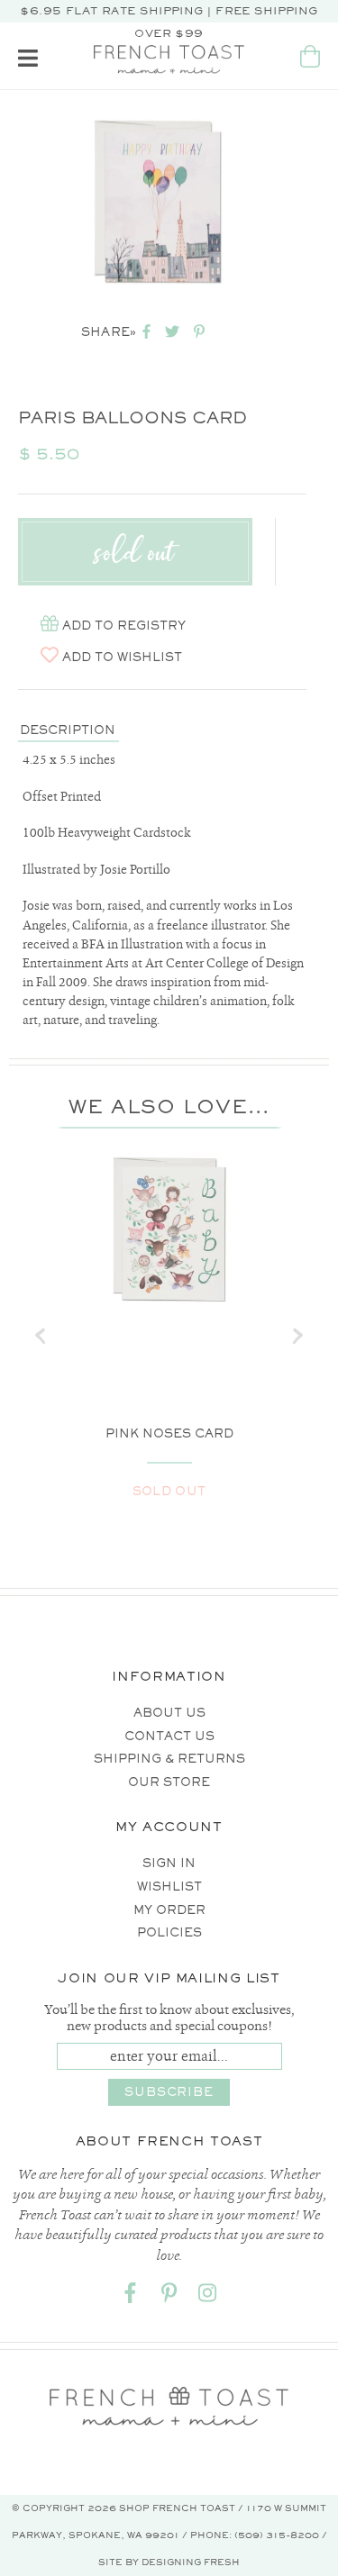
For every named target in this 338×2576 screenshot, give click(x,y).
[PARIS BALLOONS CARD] (158, 204)
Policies (169, 1932)
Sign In (169, 1863)
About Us (169, 1713)
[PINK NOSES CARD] (169, 1231)
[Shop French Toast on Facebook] (131, 2296)
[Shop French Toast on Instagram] (208, 2296)
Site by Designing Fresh (169, 2562)
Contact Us (169, 1736)
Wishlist (169, 1887)
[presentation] (41, 1336)
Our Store (169, 1782)
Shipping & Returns (169, 1759)
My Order (169, 1910)
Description (68, 730)
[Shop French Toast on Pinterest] (169, 2296)
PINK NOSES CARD (169, 1433)
